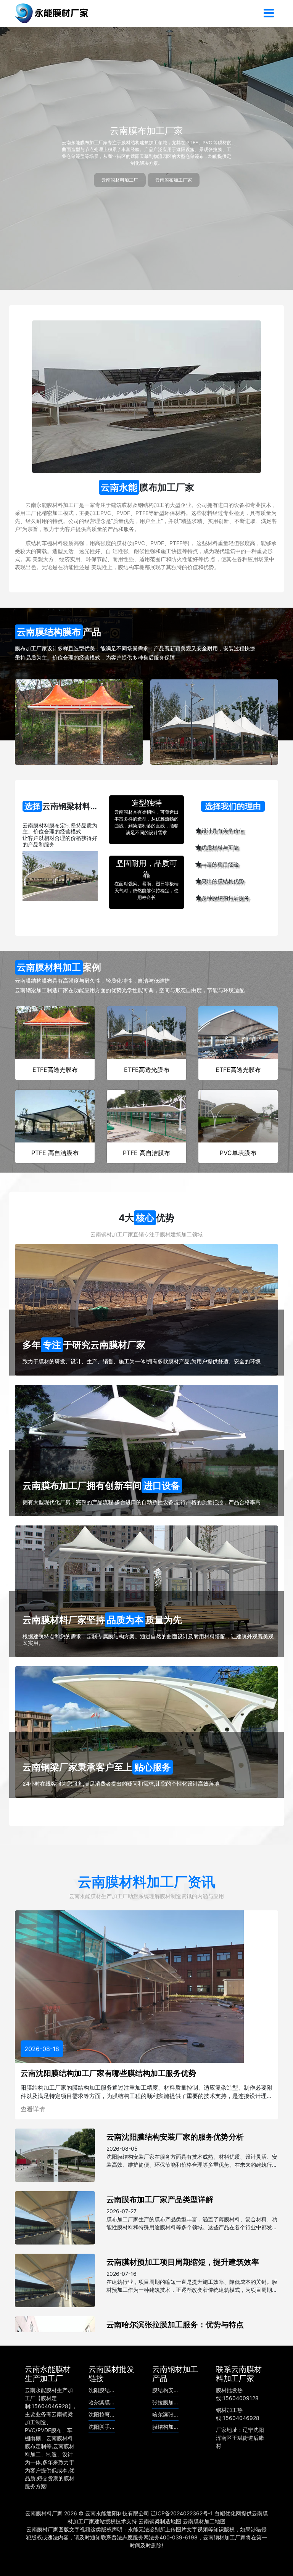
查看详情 (33, 2109)
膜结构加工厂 (168, 2427)
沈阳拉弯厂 (102, 2414)
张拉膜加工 (166, 2402)
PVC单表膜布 (238, 1153)
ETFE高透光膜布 (55, 1070)
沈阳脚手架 (102, 2427)
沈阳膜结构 (102, 2390)
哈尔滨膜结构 (105, 2402)
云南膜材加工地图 (204, 2521)
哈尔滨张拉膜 (168, 2414)
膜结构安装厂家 (171, 2390)
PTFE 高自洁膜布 (55, 1153)
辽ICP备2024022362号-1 (182, 2513)
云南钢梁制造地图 (160, 2521)
